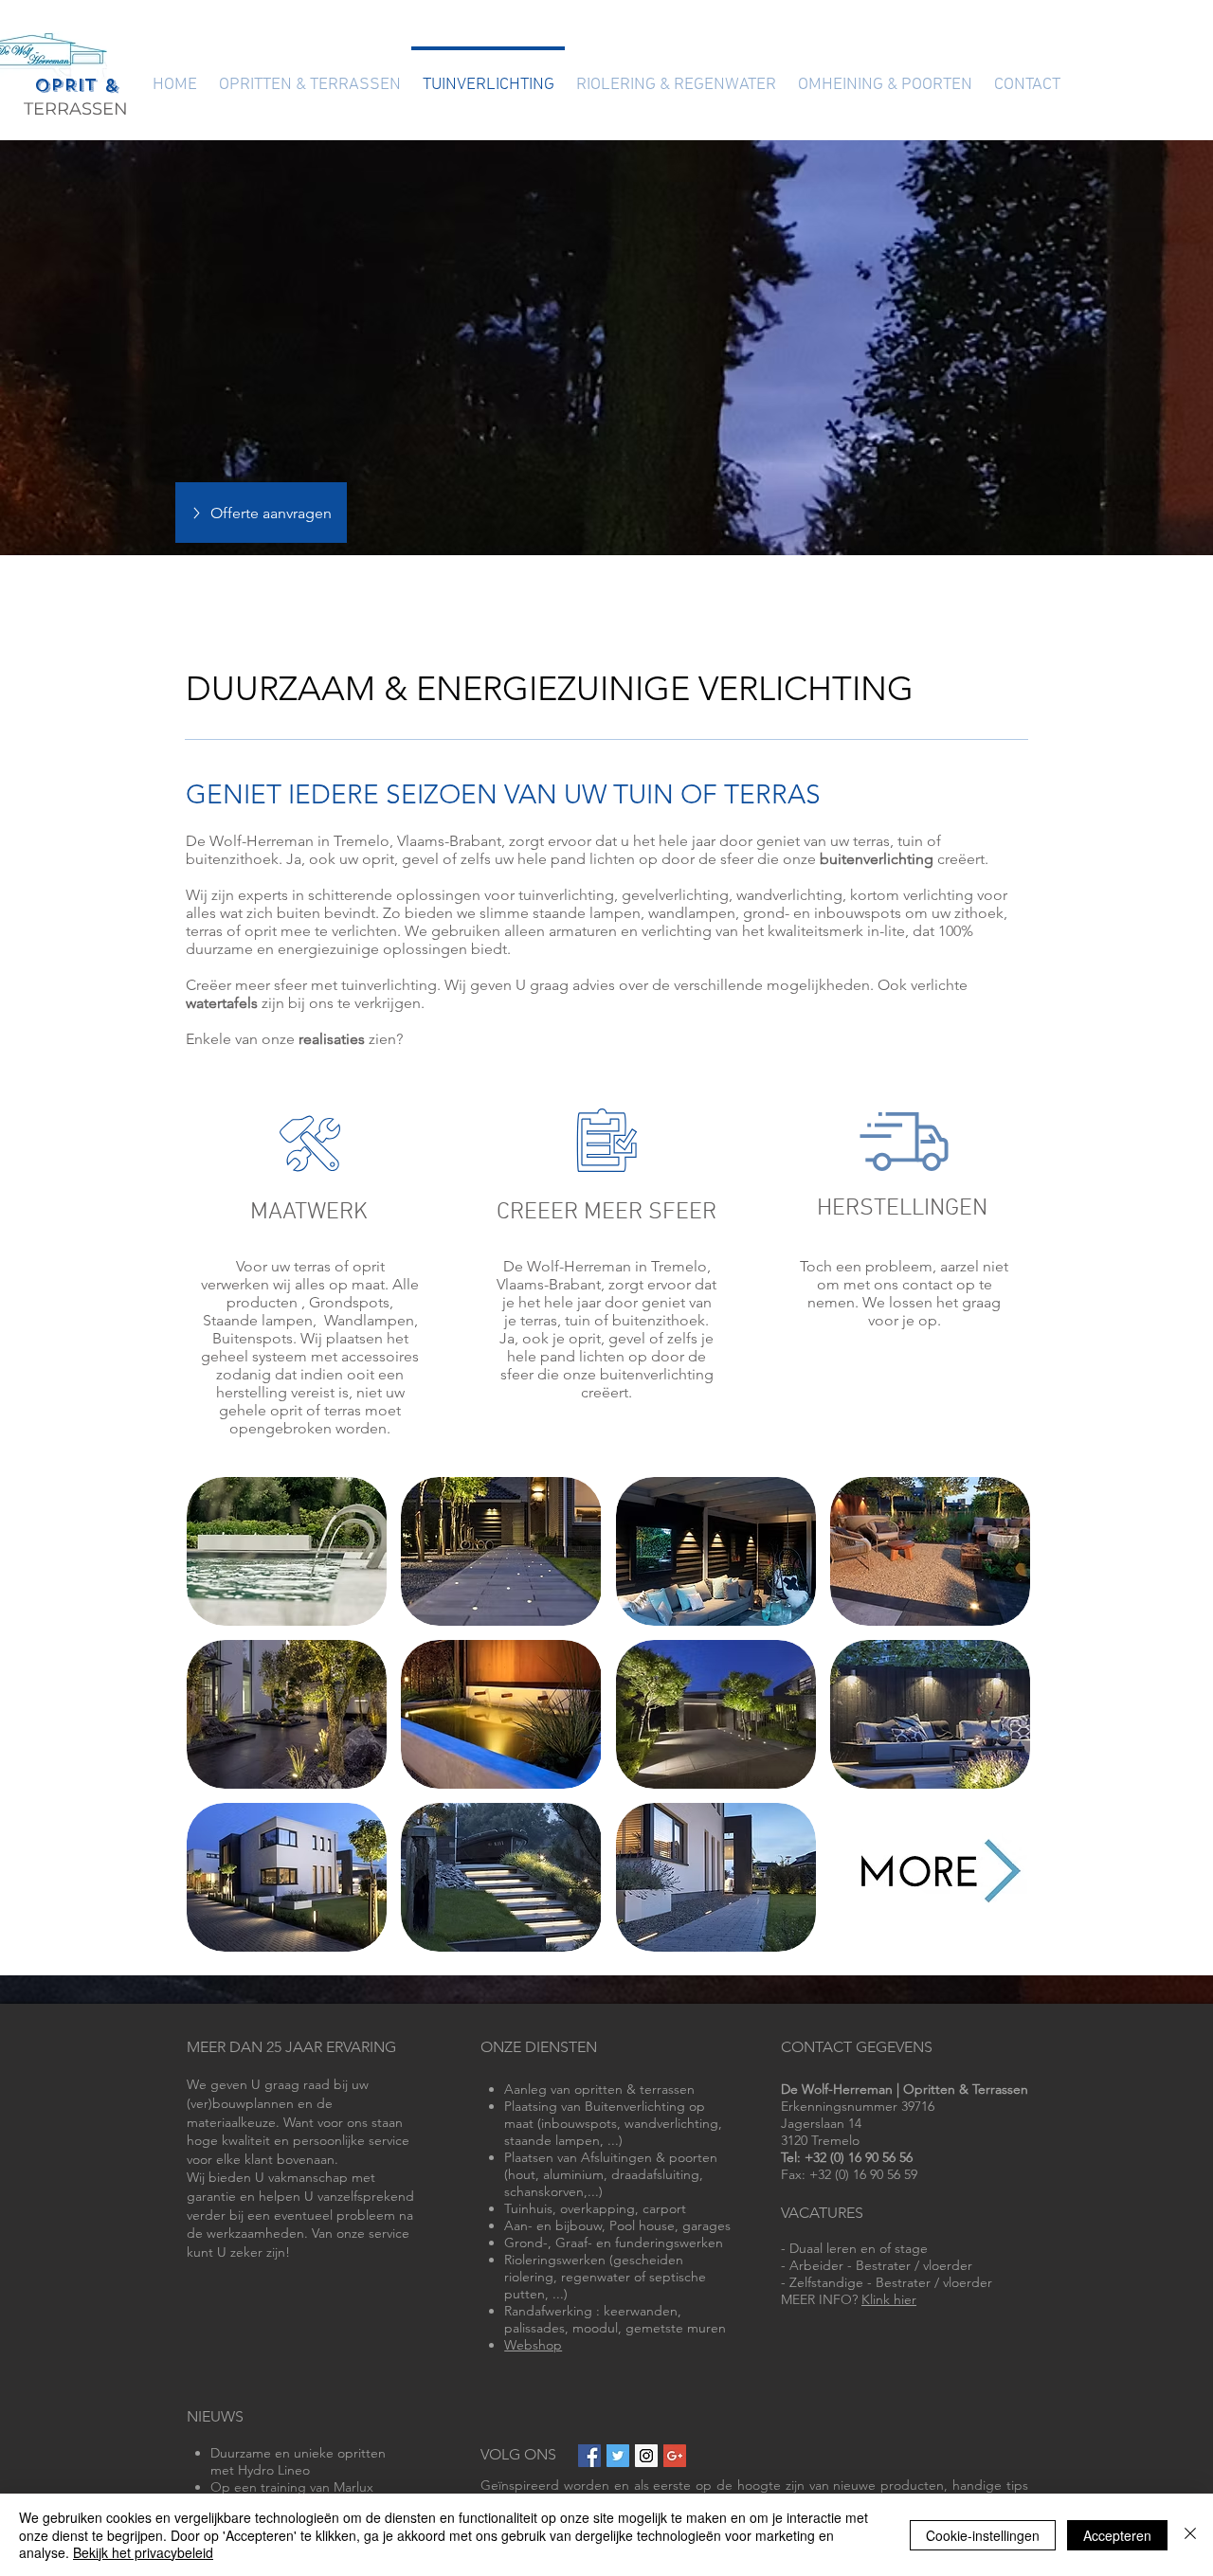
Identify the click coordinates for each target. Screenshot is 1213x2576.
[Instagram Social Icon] (646, 2456)
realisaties (332, 1039)
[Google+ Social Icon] (675, 2456)
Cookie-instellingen (983, 2535)
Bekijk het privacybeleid (143, 2552)
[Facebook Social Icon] (589, 2456)
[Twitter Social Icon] (618, 2456)
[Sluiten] (1190, 2535)
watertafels (222, 1003)
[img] (287, 1551)
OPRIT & (76, 85)
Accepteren (1117, 2535)
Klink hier (889, 2299)
